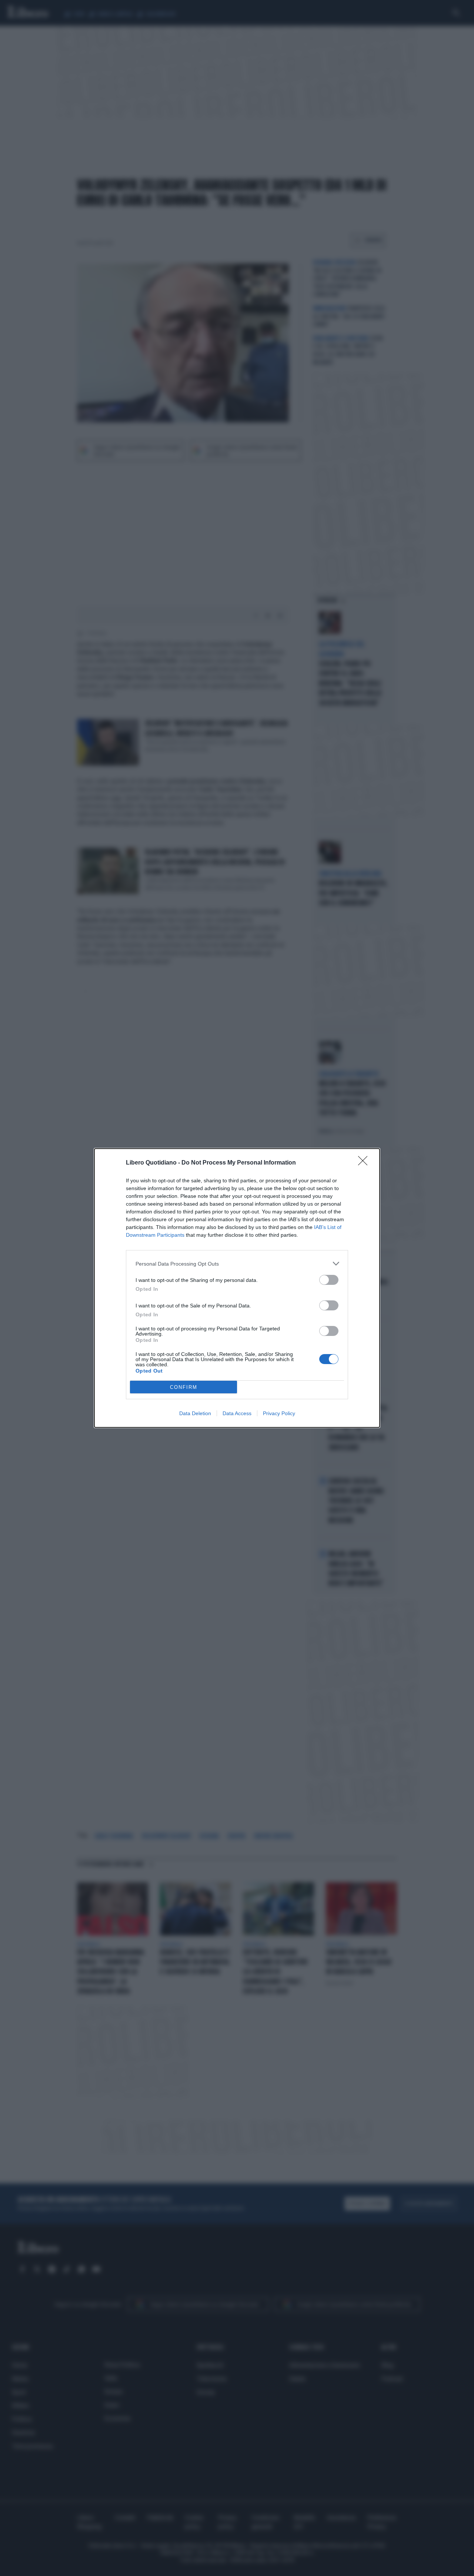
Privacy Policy (279, 1413)
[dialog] (237, 1288)
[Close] (365, 1163)
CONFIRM (184, 1387)
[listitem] (237, 1264)
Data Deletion (195, 1413)
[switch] (329, 1280)
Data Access (237, 1413)
